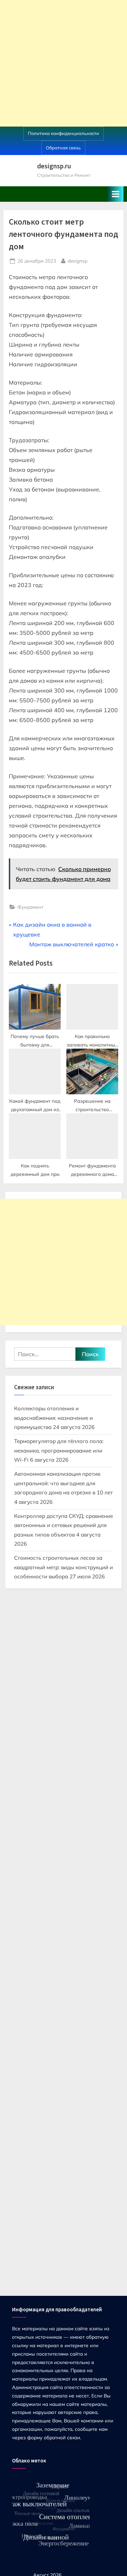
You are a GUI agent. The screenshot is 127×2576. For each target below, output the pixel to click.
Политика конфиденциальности (64, 133)
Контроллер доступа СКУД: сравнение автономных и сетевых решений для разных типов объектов (64, 1525)
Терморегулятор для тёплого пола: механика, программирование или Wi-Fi (59, 1450)
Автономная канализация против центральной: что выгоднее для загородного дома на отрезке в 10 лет (64, 1483)
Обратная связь (63, 148)
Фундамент (30, 907)
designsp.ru (54, 166)
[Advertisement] (64, 63)
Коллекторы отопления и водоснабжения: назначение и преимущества (53, 1418)
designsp (78, 260)
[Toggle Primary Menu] (116, 194)
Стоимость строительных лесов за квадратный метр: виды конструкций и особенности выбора (64, 1567)
